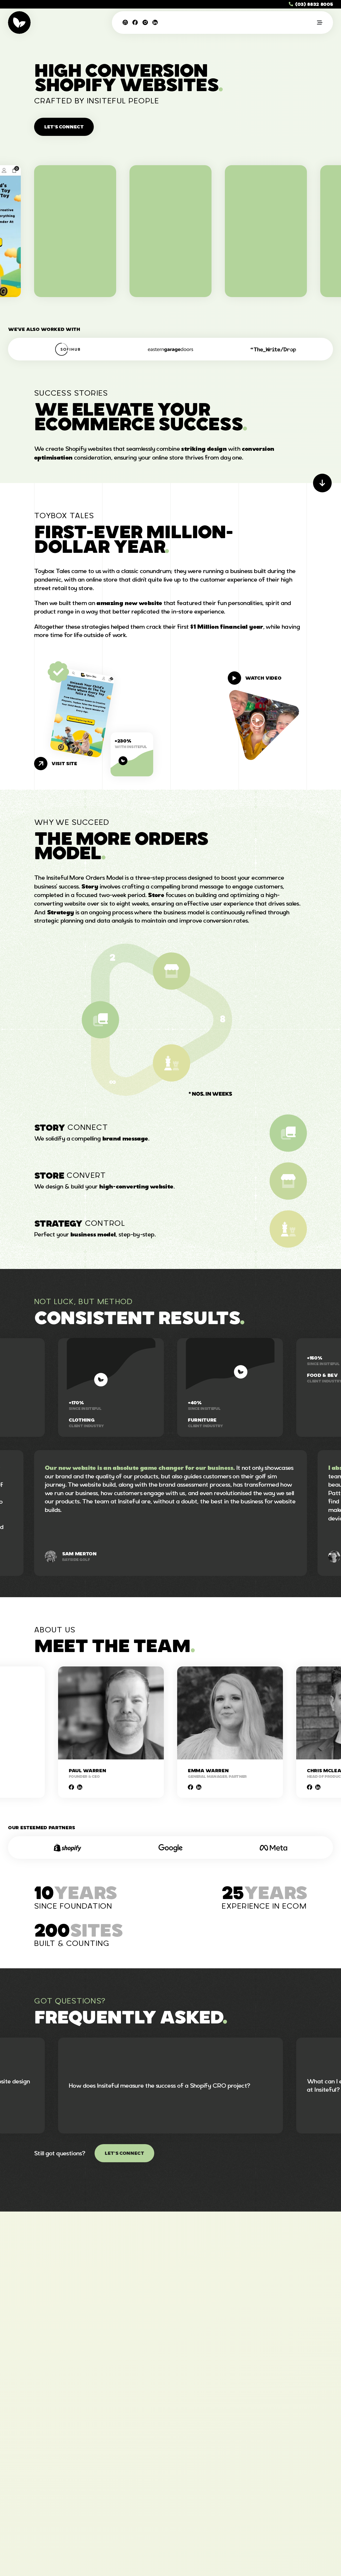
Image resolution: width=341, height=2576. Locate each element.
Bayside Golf (76, 1849)
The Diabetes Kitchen (170, 232)
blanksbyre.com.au (266, 241)
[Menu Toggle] (320, 23)
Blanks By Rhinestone (266, 232)
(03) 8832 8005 (314, 4)
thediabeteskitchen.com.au (170, 241)
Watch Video (263, 678)
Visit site (64, 764)
